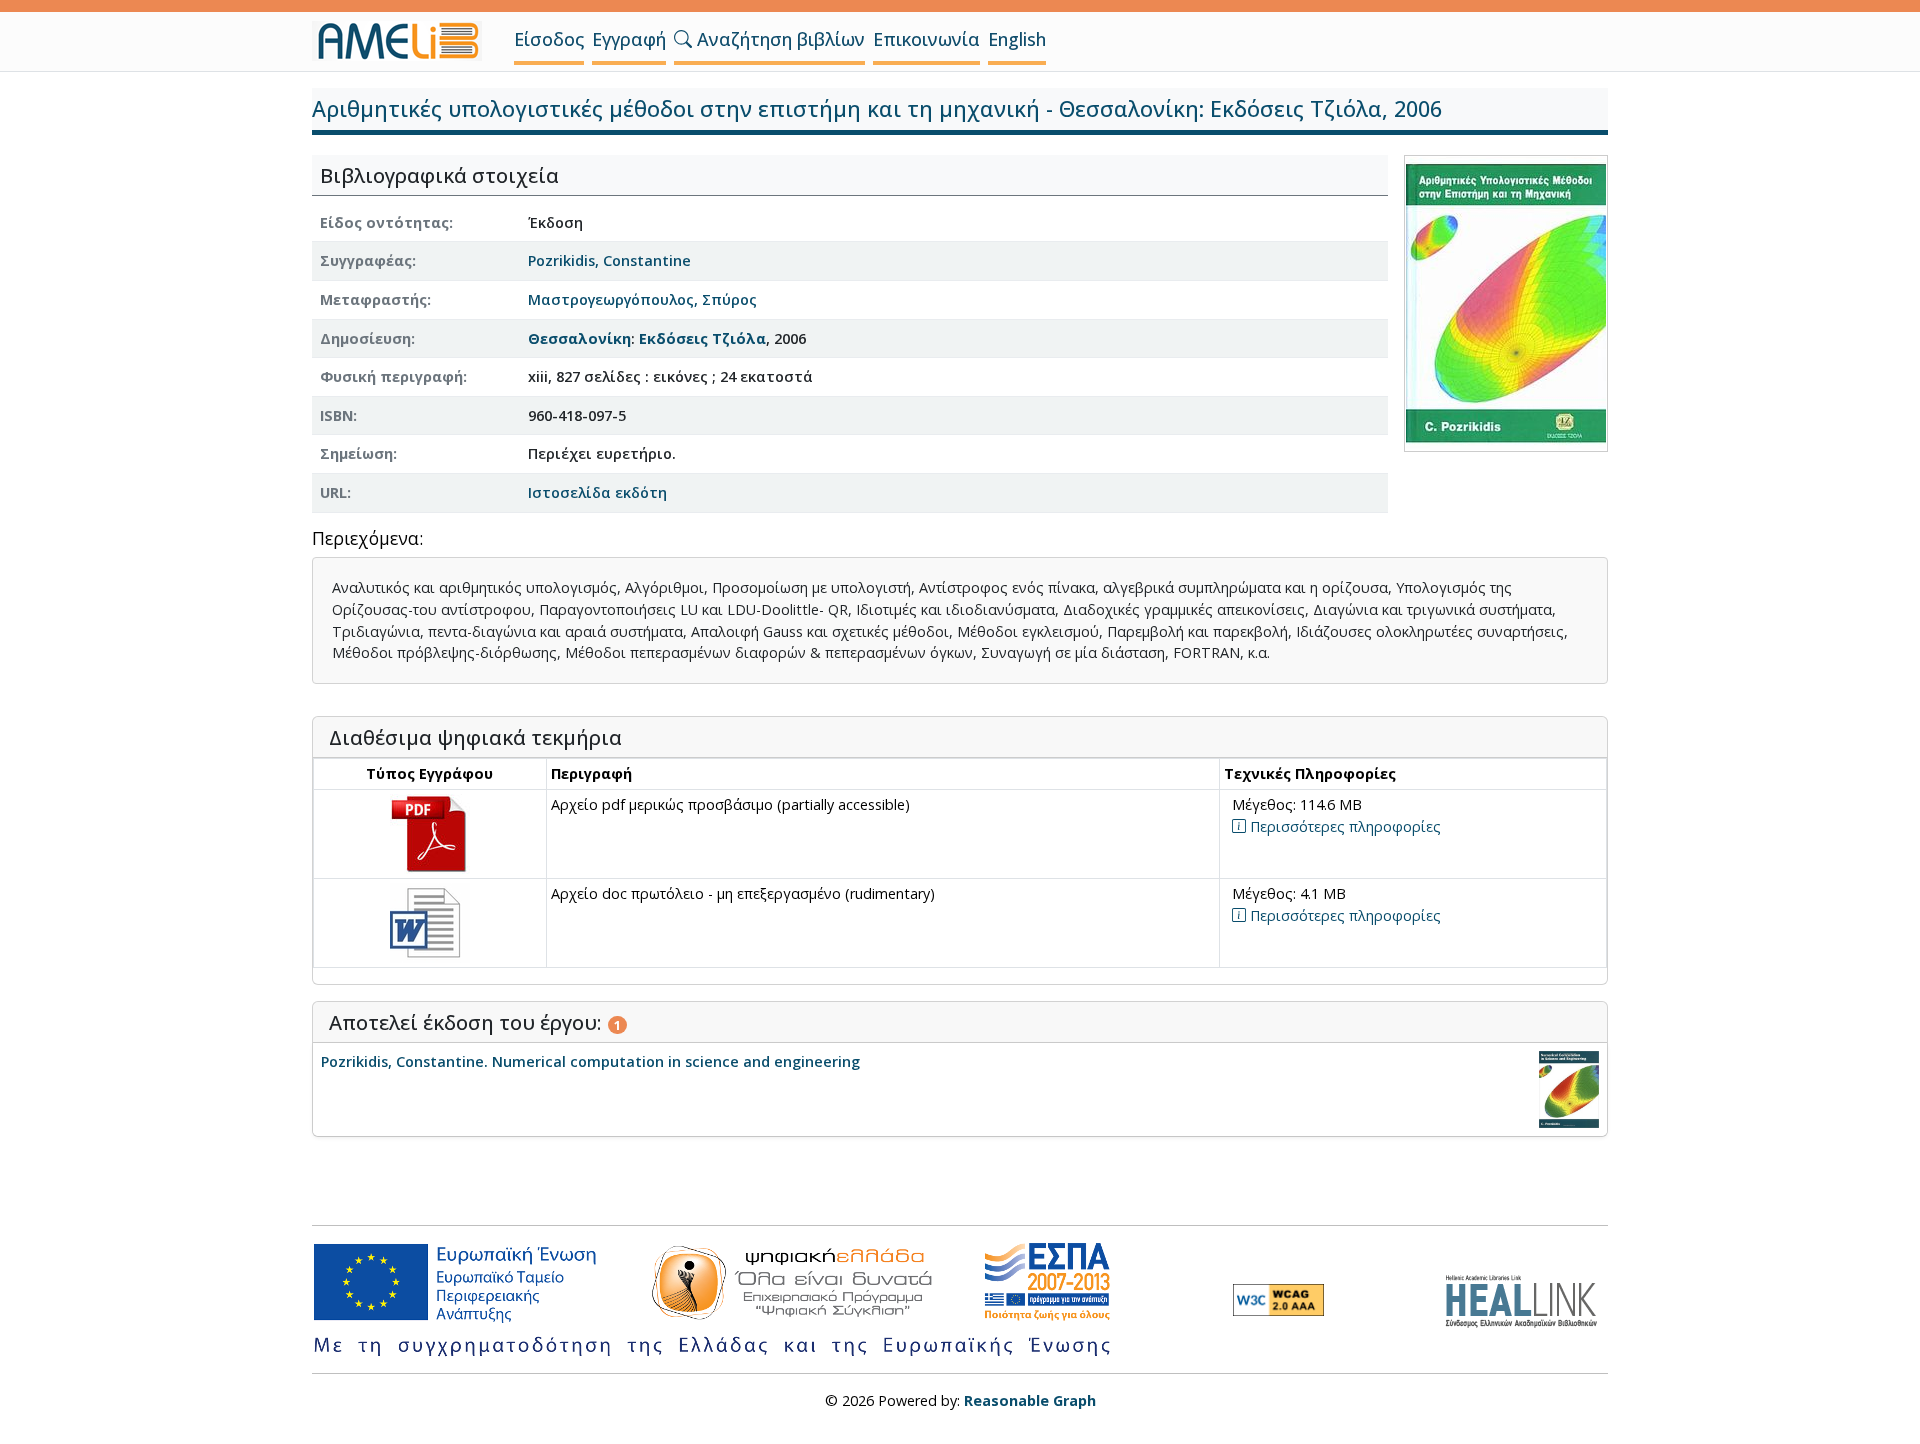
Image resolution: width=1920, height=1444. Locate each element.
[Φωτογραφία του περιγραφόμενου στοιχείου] (1506, 301)
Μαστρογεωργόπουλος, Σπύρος (642, 299)
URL (333, 492)
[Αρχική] (405, 41)
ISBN (336, 415)
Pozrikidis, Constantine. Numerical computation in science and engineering (590, 1061)
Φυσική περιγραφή (391, 376)
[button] (683, 39)
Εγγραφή (629, 39)
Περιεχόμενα (365, 539)
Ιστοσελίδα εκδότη (597, 492)
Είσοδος (549, 39)
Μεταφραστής (373, 299)
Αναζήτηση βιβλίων (778, 39)
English (1017, 39)
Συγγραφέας (366, 260)
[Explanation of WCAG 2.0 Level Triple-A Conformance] (1278, 1300)
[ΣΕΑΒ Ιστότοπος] (1526, 1298)
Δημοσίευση (365, 338)
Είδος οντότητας (384, 222)
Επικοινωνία (926, 39)
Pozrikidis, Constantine (609, 260)
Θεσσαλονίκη (579, 338)
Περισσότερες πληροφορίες (1343, 826)
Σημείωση (356, 453)
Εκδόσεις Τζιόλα (702, 338)
